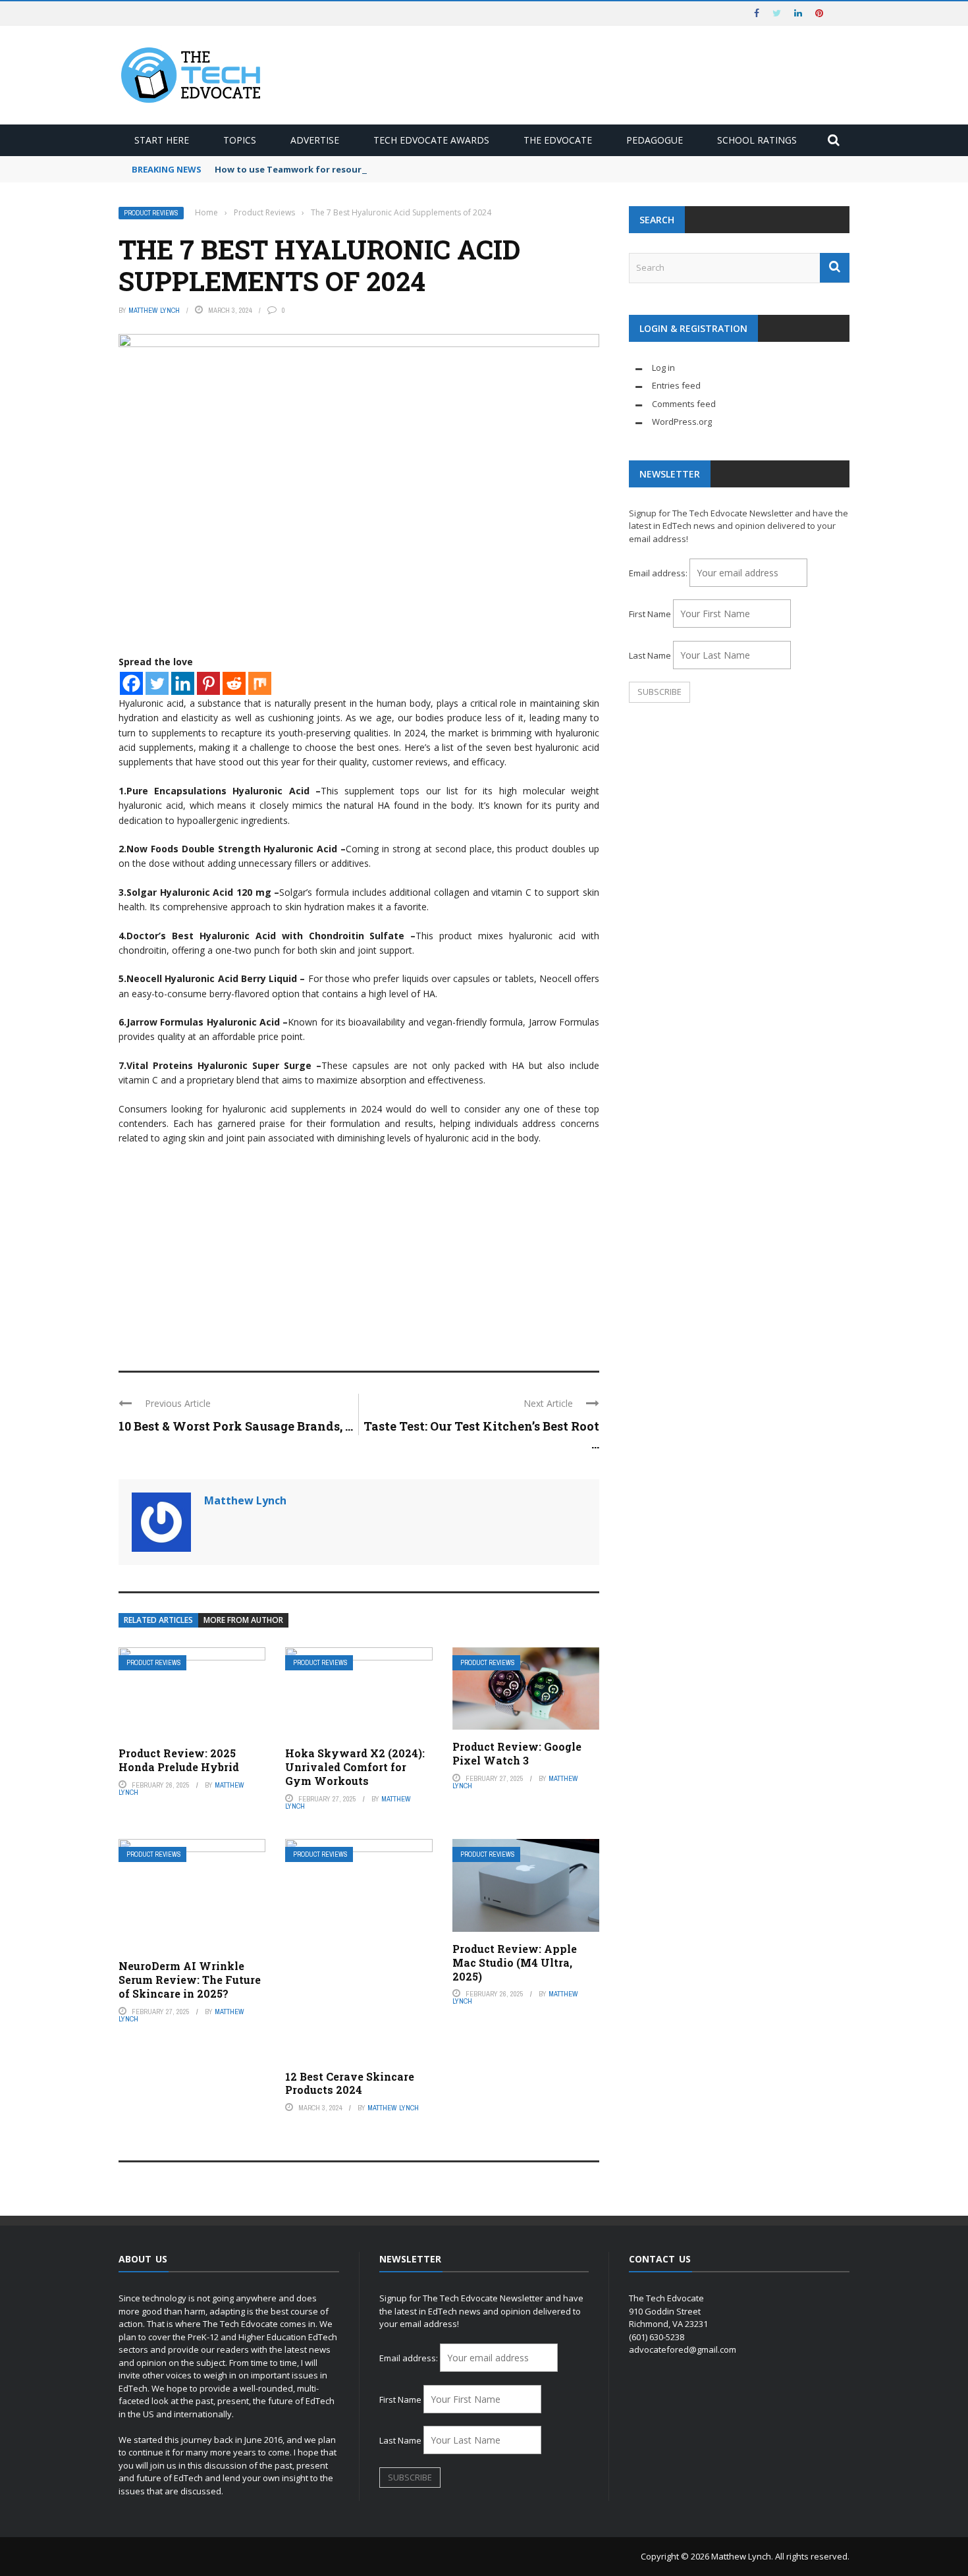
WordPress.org (682, 422)
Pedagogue (655, 140)
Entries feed (676, 385)
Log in (663, 368)
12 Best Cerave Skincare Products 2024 (350, 2083)
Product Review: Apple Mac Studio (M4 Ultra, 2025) (515, 1962)
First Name (650, 614)
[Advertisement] (359, 1252)
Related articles (158, 1620)
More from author (243, 1620)
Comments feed (684, 404)
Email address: (659, 573)
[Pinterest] (208, 683)
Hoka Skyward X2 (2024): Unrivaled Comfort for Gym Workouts (355, 1767)
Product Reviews (151, 213)
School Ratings (757, 140)
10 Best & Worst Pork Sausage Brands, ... (236, 1426)
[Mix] (260, 683)
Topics (240, 140)
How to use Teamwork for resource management (324, 169)
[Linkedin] (183, 683)
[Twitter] (157, 683)
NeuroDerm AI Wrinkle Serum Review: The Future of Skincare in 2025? (190, 1980)
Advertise (315, 140)
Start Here (162, 140)
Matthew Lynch (154, 310)
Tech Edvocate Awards (431, 140)
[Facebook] (131, 683)
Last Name (650, 655)
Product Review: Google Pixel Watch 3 (517, 1753)
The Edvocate (558, 140)
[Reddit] (234, 683)
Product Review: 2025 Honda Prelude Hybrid (179, 1760)
